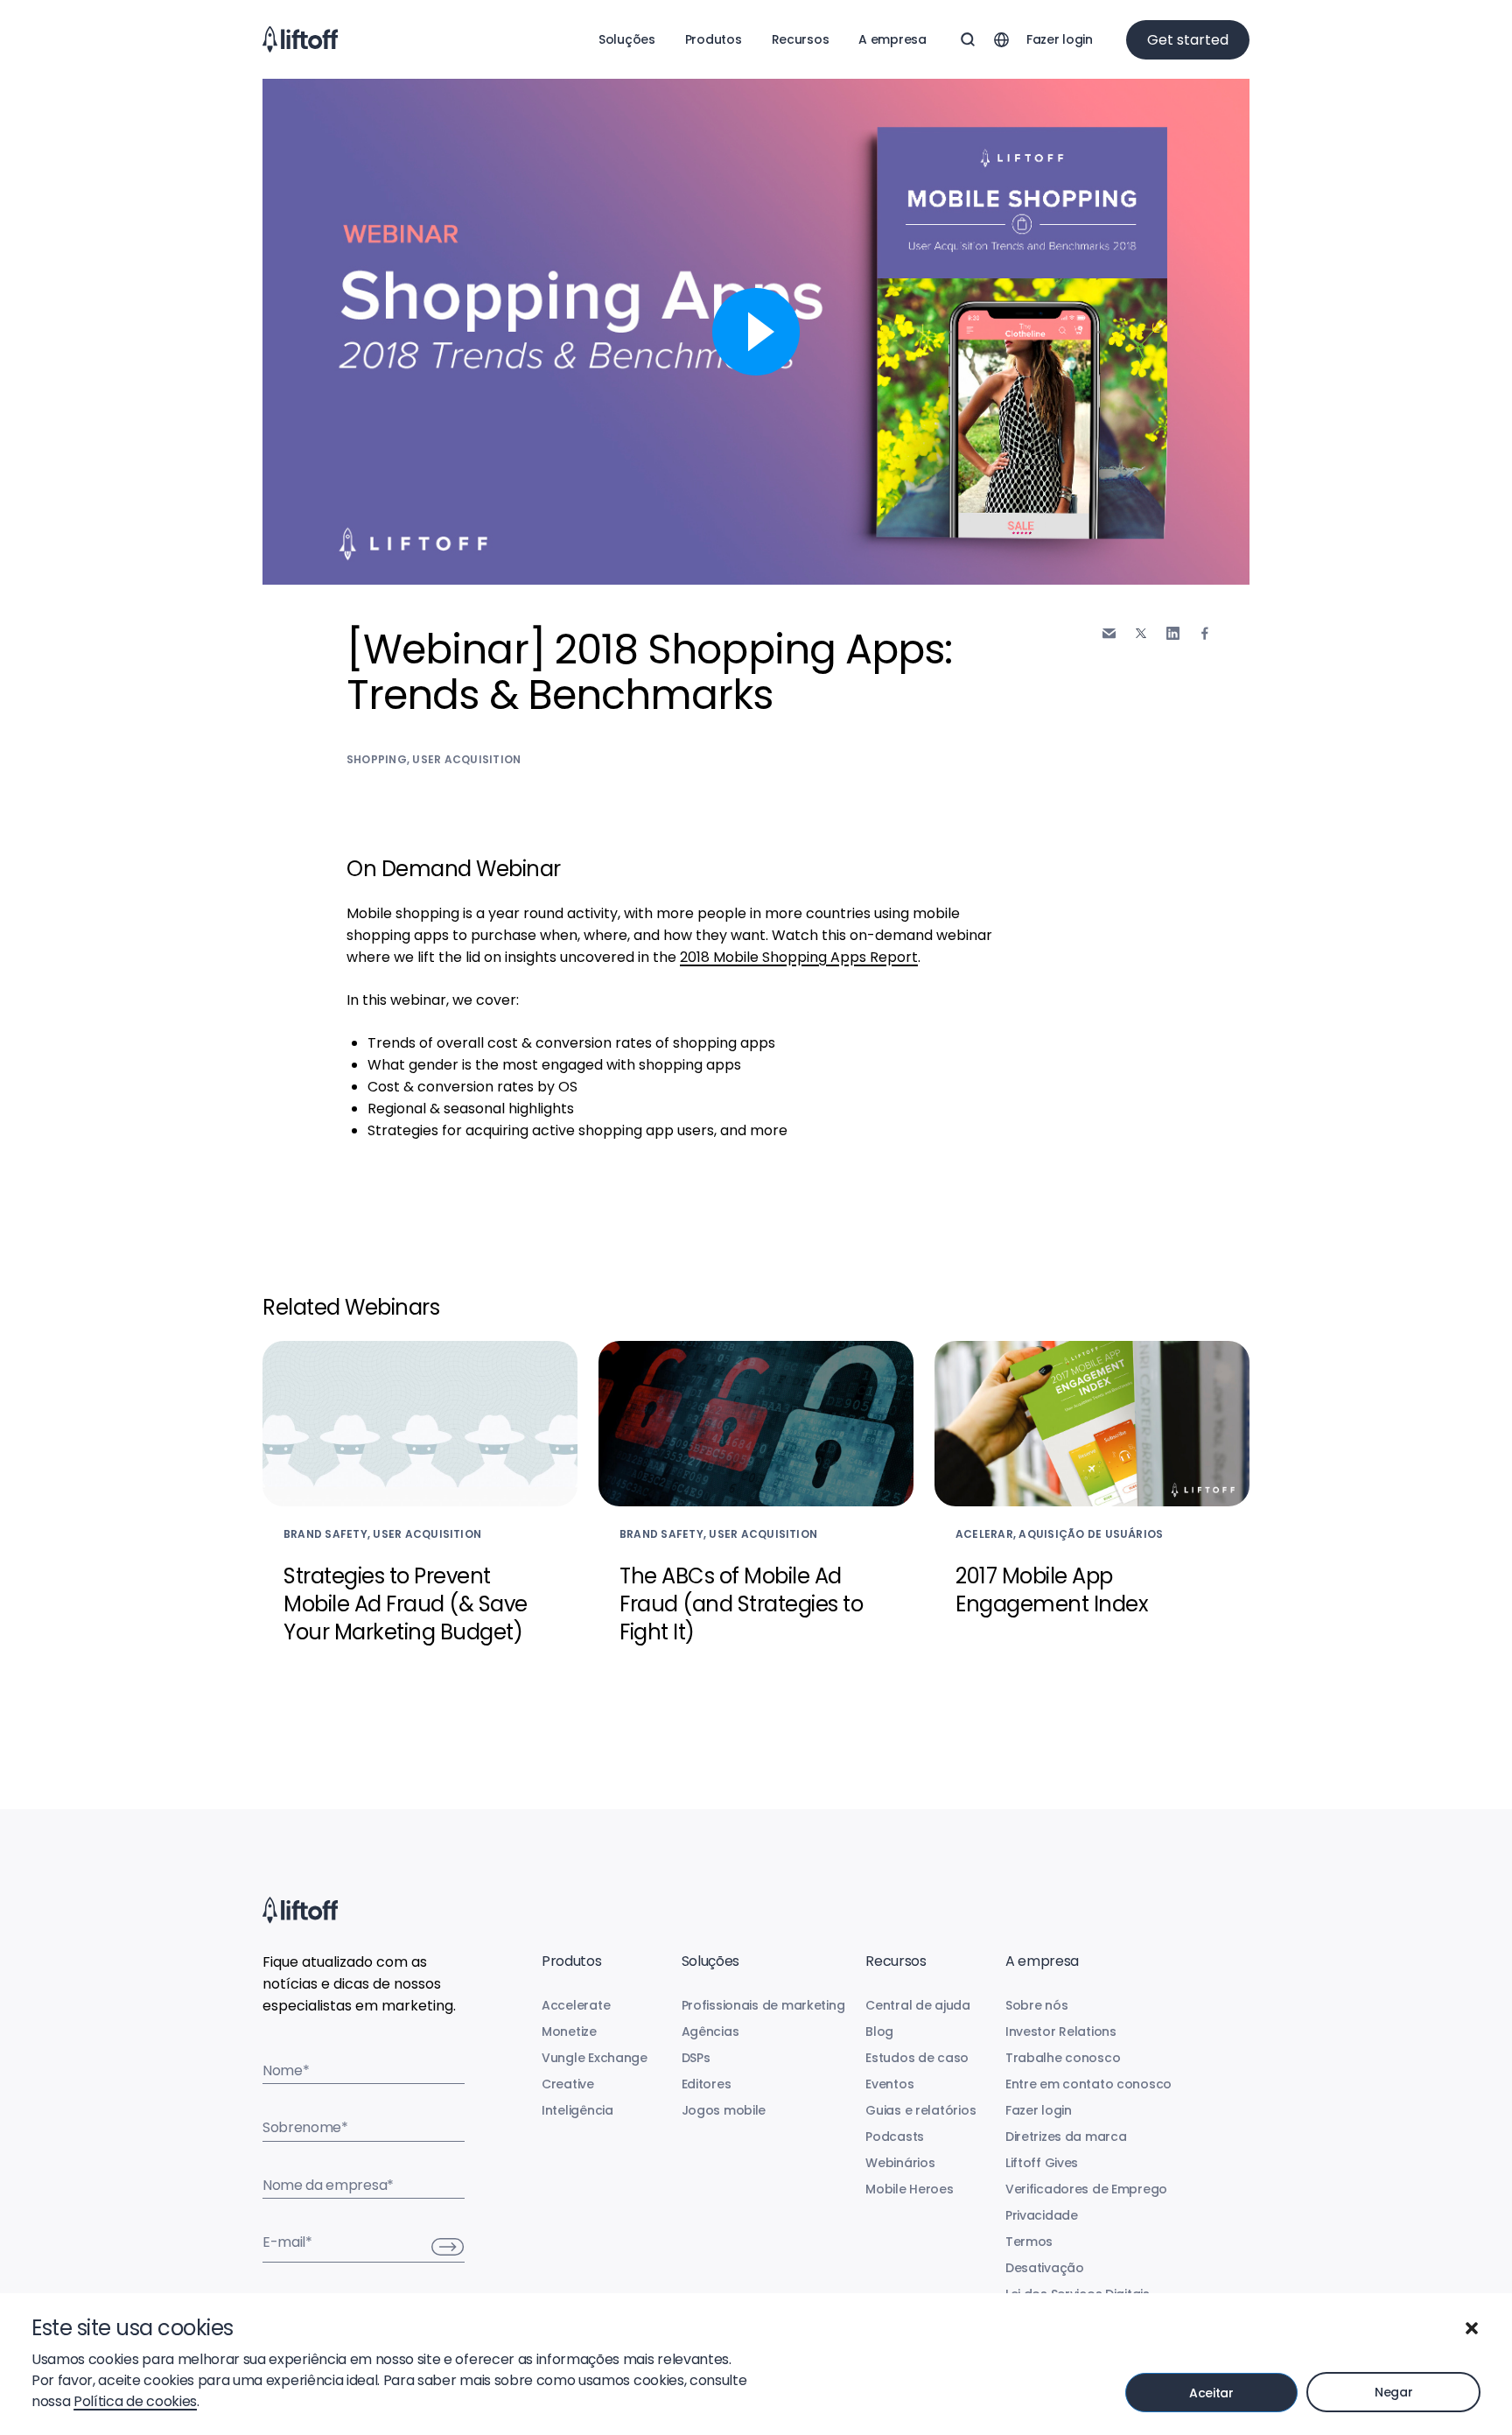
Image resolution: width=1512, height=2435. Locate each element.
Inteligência (577, 2110)
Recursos (801, 39)
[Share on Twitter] (1141, 634)
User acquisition (466, 759)
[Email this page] (1109, 633)
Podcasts (895, 2137)
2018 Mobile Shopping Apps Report (799, 957)
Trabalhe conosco (1063, 2058)
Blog (879, 2032)
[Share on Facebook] (1205, 633)
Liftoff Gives (1042, 2163)
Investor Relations (1061, 2032)
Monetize (569, 2032)
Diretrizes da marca (1066, 2137)
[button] (1472, 2328)
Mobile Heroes (909, 2189)
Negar (1394, 2392)
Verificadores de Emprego (1086, 2189)
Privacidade (1042, 2215)
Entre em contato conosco (1088, 2084)
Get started (1188, 40)
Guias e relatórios (920, 2110)
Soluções (627, 39)
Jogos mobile (724, 2110)
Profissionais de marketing (763, 2005)
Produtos (714, 39)
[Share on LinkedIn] (1173, 633)
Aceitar (1211, 2393)
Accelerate (576, 2005)
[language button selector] (1001, 39)
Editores (707, 2084)
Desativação (1045, 2268)
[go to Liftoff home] (300, 39)
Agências (710, 2032)
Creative (568, 2084)
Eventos (889, 2084)
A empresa (892, 39)
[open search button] (968, 39)
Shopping (377, 759)
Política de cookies (135, 2401)
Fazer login (1060, 39)
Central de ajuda (918, 2005)
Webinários (900, 2163)
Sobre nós (1036, 2005)
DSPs (696, 2058)
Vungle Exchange (595, 2058)
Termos (1029, 2242)
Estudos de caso (917, 2058)
